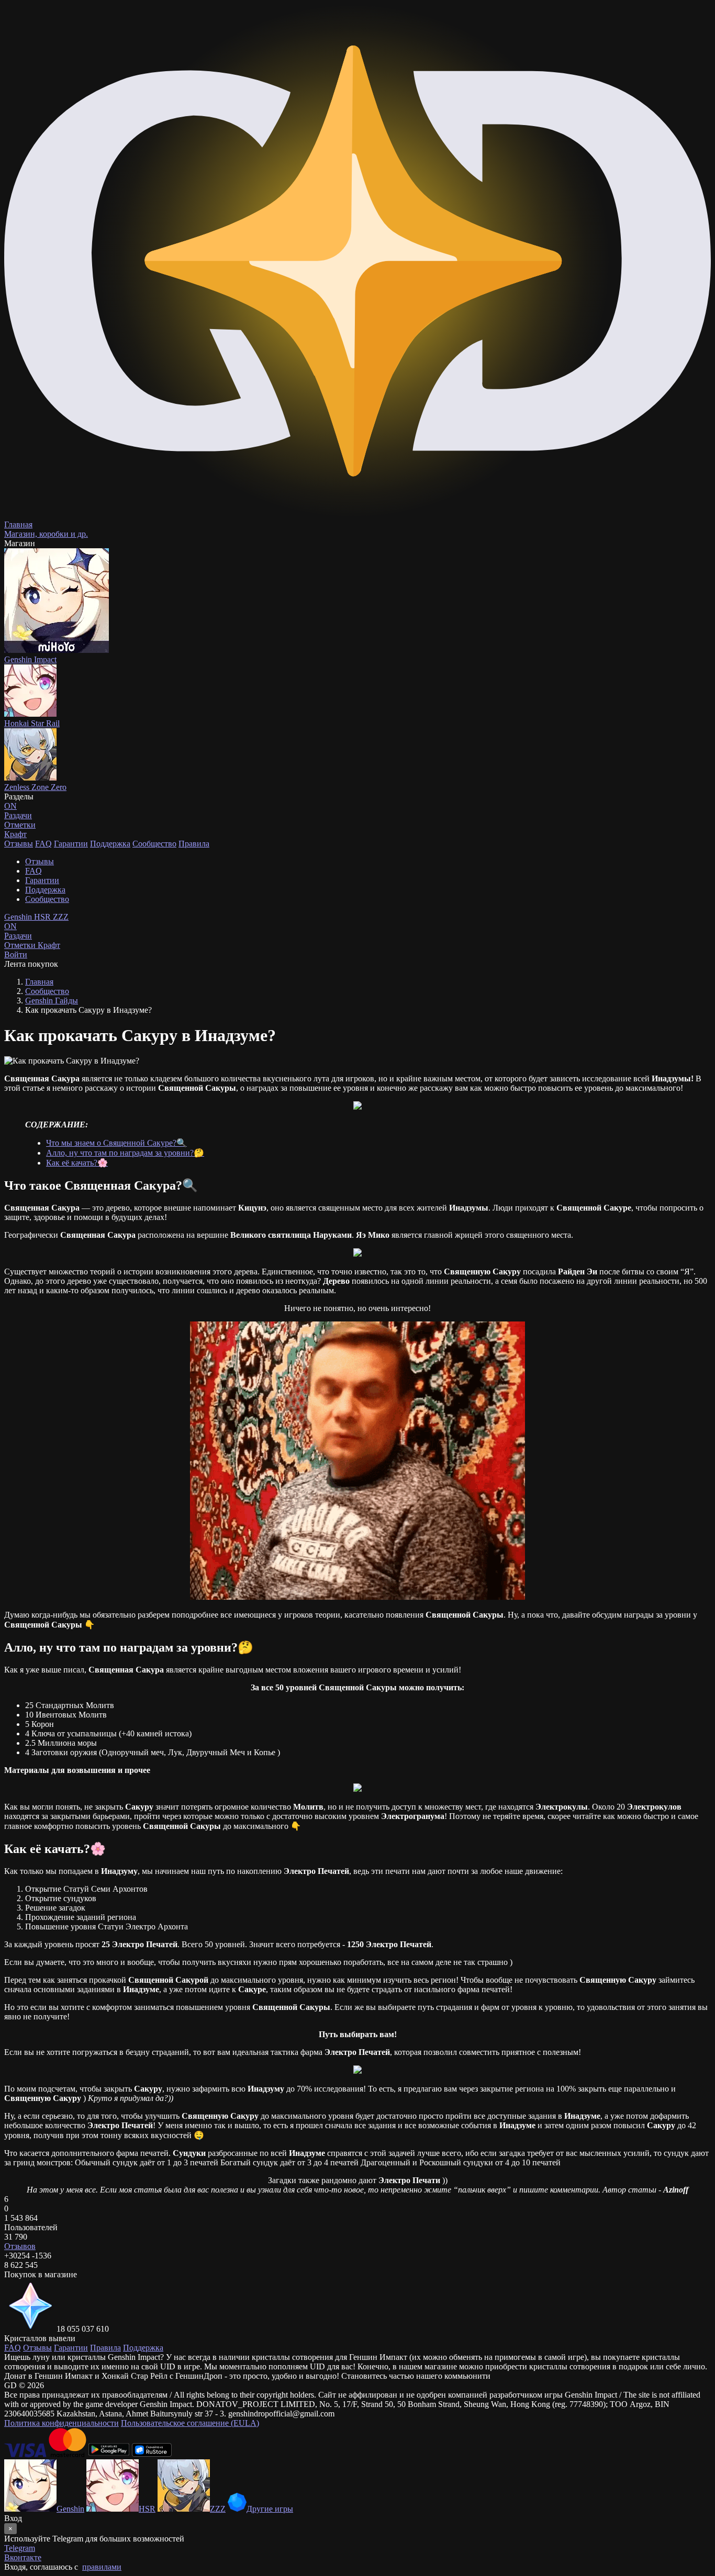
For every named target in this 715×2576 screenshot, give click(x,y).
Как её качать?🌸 (77, 1163)
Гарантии (71, 844)
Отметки (21, 945)
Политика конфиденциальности (62, 2423)
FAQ (43, 844)
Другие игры (270, 2509)
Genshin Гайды (52, 1001)
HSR (43, 917)
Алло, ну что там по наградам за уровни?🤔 (125, 1153)
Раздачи (18, 931)
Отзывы (19, 844)
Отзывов (20, 2246)
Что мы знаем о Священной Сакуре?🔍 (116, 1143)
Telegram (20, 2548)
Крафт (15, 834)
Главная (39, 982)
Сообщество (154, 844)
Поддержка (110, 844)
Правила (194, 844)
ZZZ (61, 917)
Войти (16, 954)
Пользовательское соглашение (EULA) (190, 2423)
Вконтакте (23, 2557)
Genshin (19, 917)
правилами (102, 2567)
